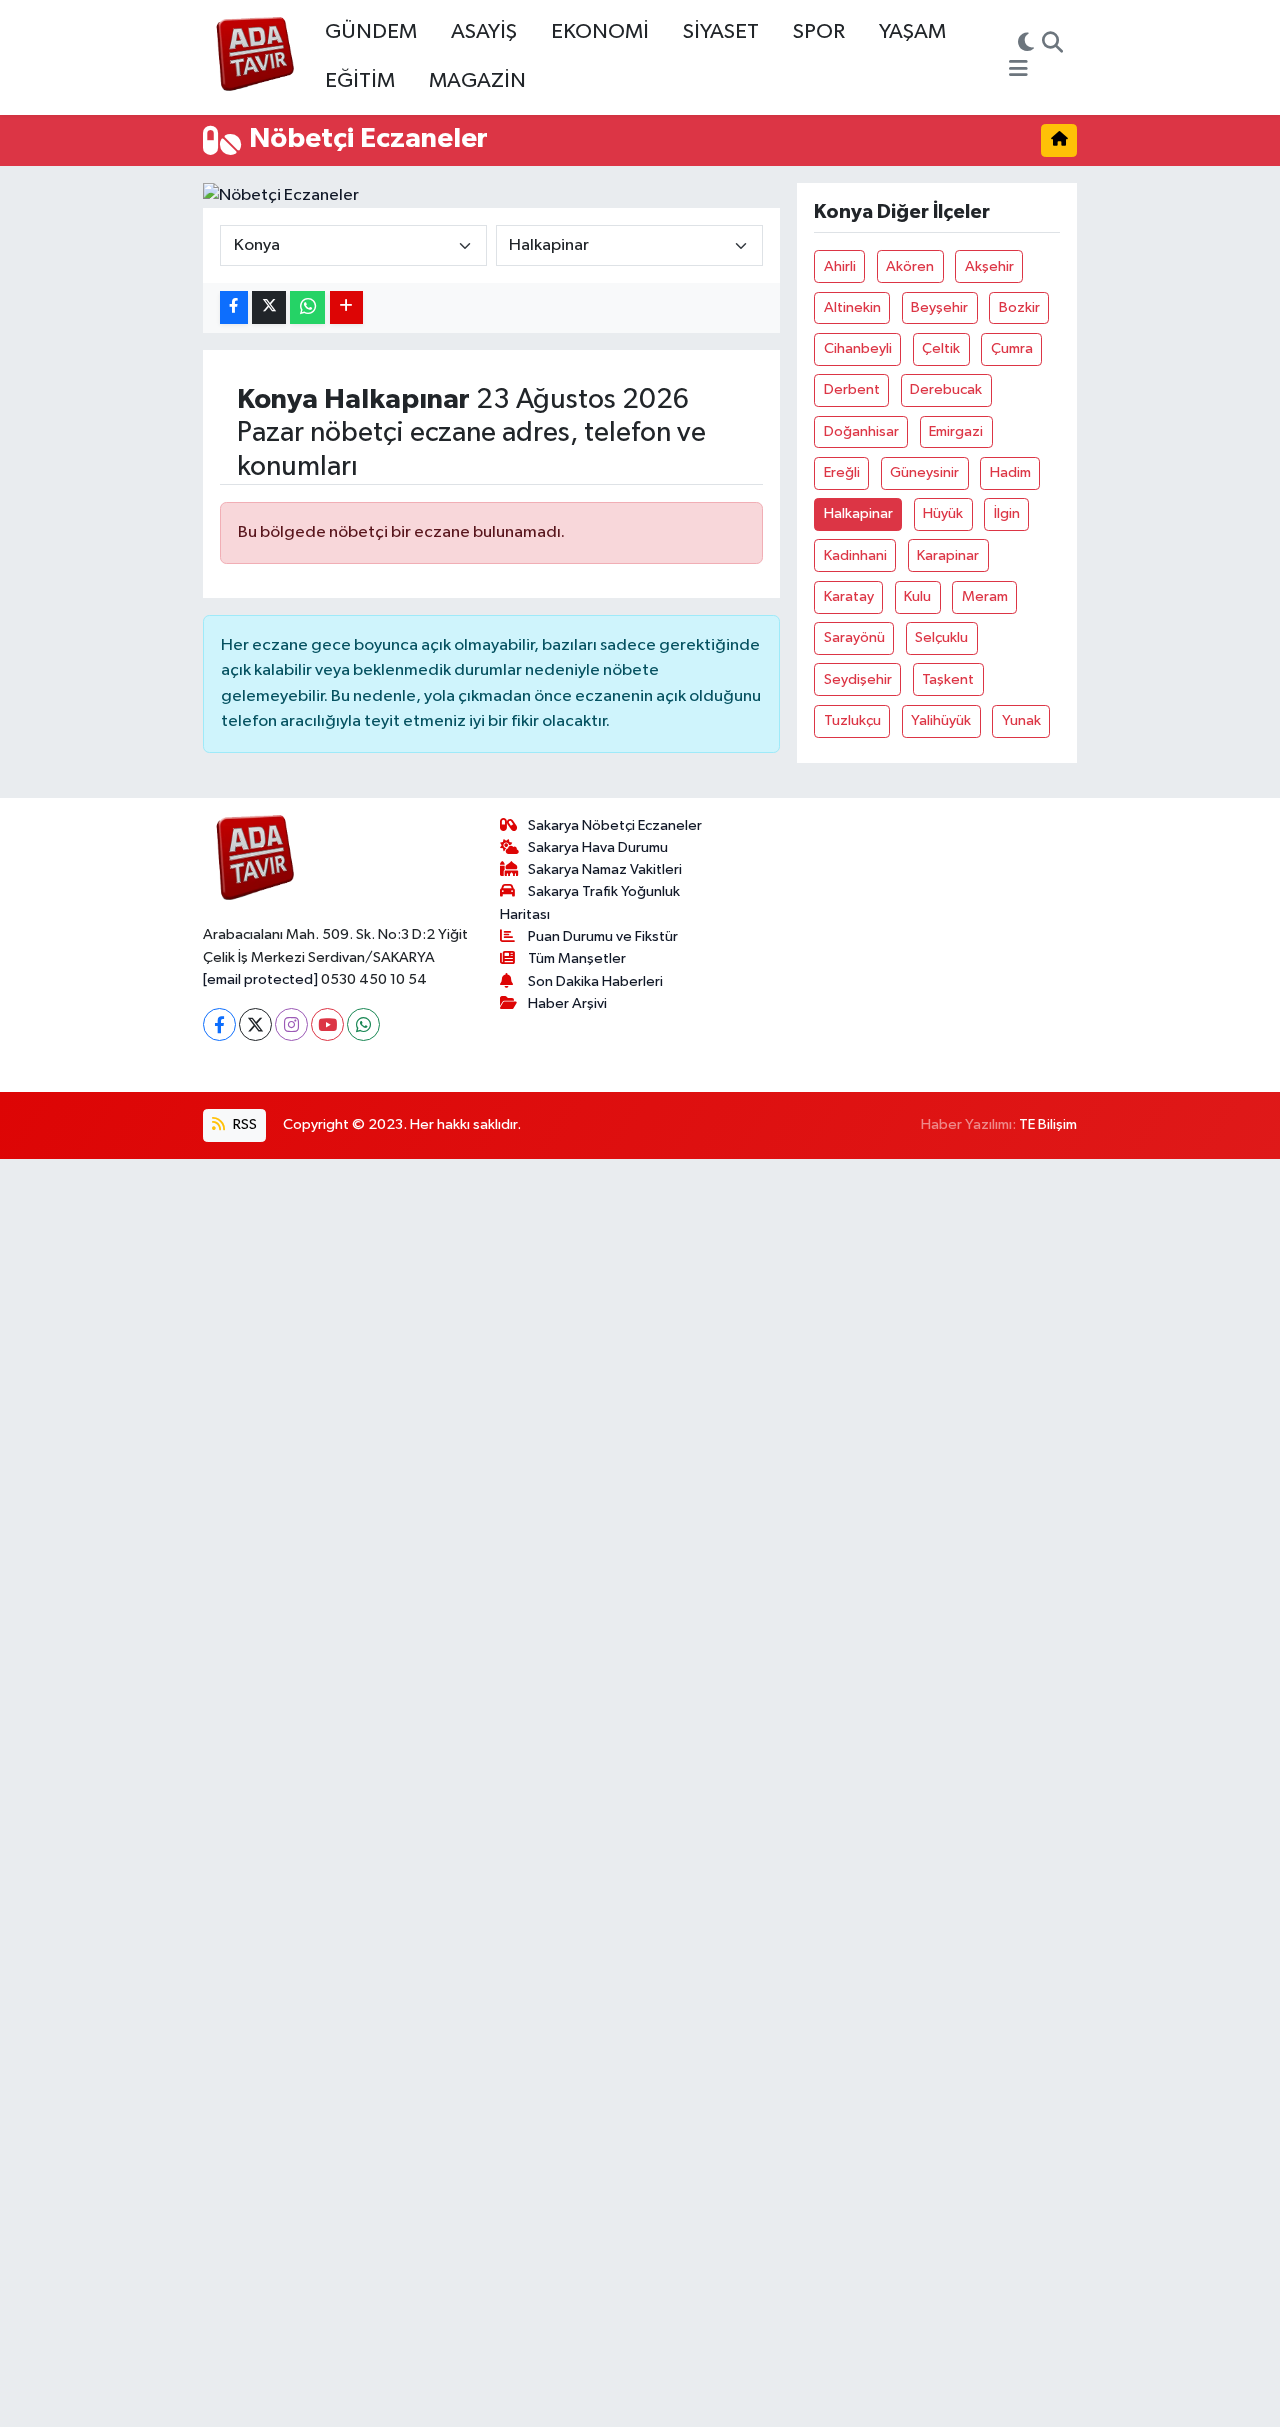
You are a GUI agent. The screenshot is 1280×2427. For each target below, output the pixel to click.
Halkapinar (858, 513)
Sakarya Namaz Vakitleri (605, 869)
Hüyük (943, 513)
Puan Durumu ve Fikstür (603, 936)
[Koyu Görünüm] (1026, 45)
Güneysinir (924, 472)
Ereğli (842, 472)
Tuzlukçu (852, 720)
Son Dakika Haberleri (595, 981)
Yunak (1021, 720)
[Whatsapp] (363, 1024)
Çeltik (941, 348)
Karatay (849, 596)
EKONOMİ (600, 32)
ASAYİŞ (484, 32)
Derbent (852, 389)
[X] (255, 1024)
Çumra (1012, 348)
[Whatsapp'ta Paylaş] (307, 307)
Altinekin (852, 307)
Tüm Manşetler (577, 958)
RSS (243, 1124)
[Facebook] (219, 1024)
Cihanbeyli (858, 348)
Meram (985, 596)
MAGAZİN (477, 81)
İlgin (1007, 513)
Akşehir (989, 266)
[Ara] (1052, 45)
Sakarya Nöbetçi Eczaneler (615, 825)
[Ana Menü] (1018, 70)
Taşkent (948, 679)
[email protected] (260, 979)
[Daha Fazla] (346, 307)
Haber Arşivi (567, 1003)
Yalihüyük (941, 720)
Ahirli (840, 266)
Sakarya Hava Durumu (598, 847)
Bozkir (1019, 307)
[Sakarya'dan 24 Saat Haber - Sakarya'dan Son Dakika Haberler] (255, 57)
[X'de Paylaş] (269, 307)
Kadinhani (855, 555)
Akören (910, 266)
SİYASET (721, 32)
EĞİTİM (360, 81)
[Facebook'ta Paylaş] (234, 307)
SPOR (819, 32)
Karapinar (948, 555)
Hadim (1010, 472)
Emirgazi (956, 431)
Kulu (917, 596)
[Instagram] (291, 1024)
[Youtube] (327, 1024)
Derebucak (946, 389)
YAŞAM (912, 32)
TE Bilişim (1048, 1124)
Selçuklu (941, 637)
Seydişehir (858, 679)
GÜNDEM (371, 32)
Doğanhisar (861, 431)
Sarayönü (854, 637)
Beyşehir (939, 307)
